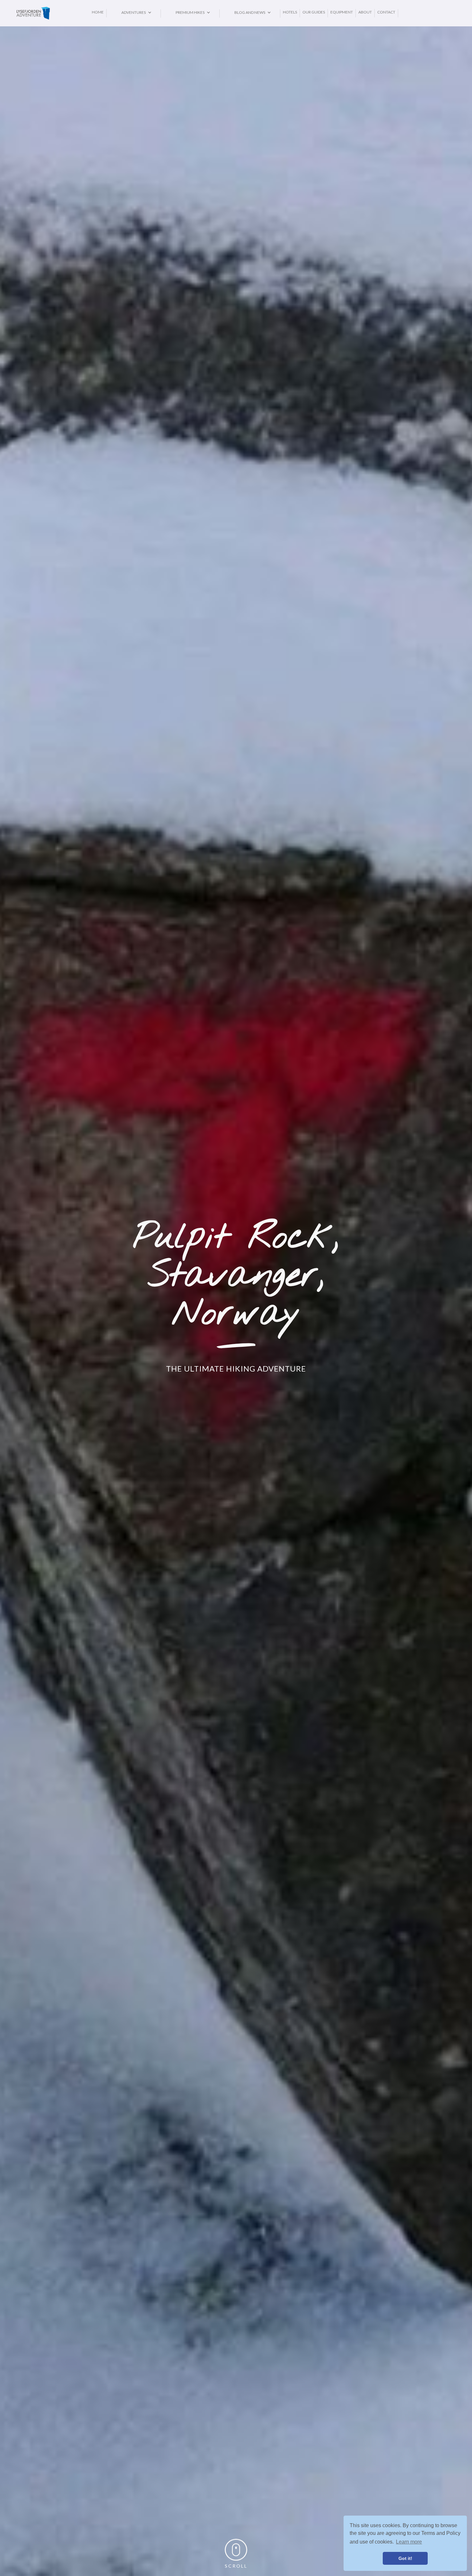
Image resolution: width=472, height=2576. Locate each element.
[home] (53, 13)
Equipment (342, 12)
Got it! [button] (405, 2558)
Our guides (314, 12)
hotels (290, 12)
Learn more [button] (409, 2542)
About (365, 12)
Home (98, 12)
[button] (134, 13)
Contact (386, 12)
